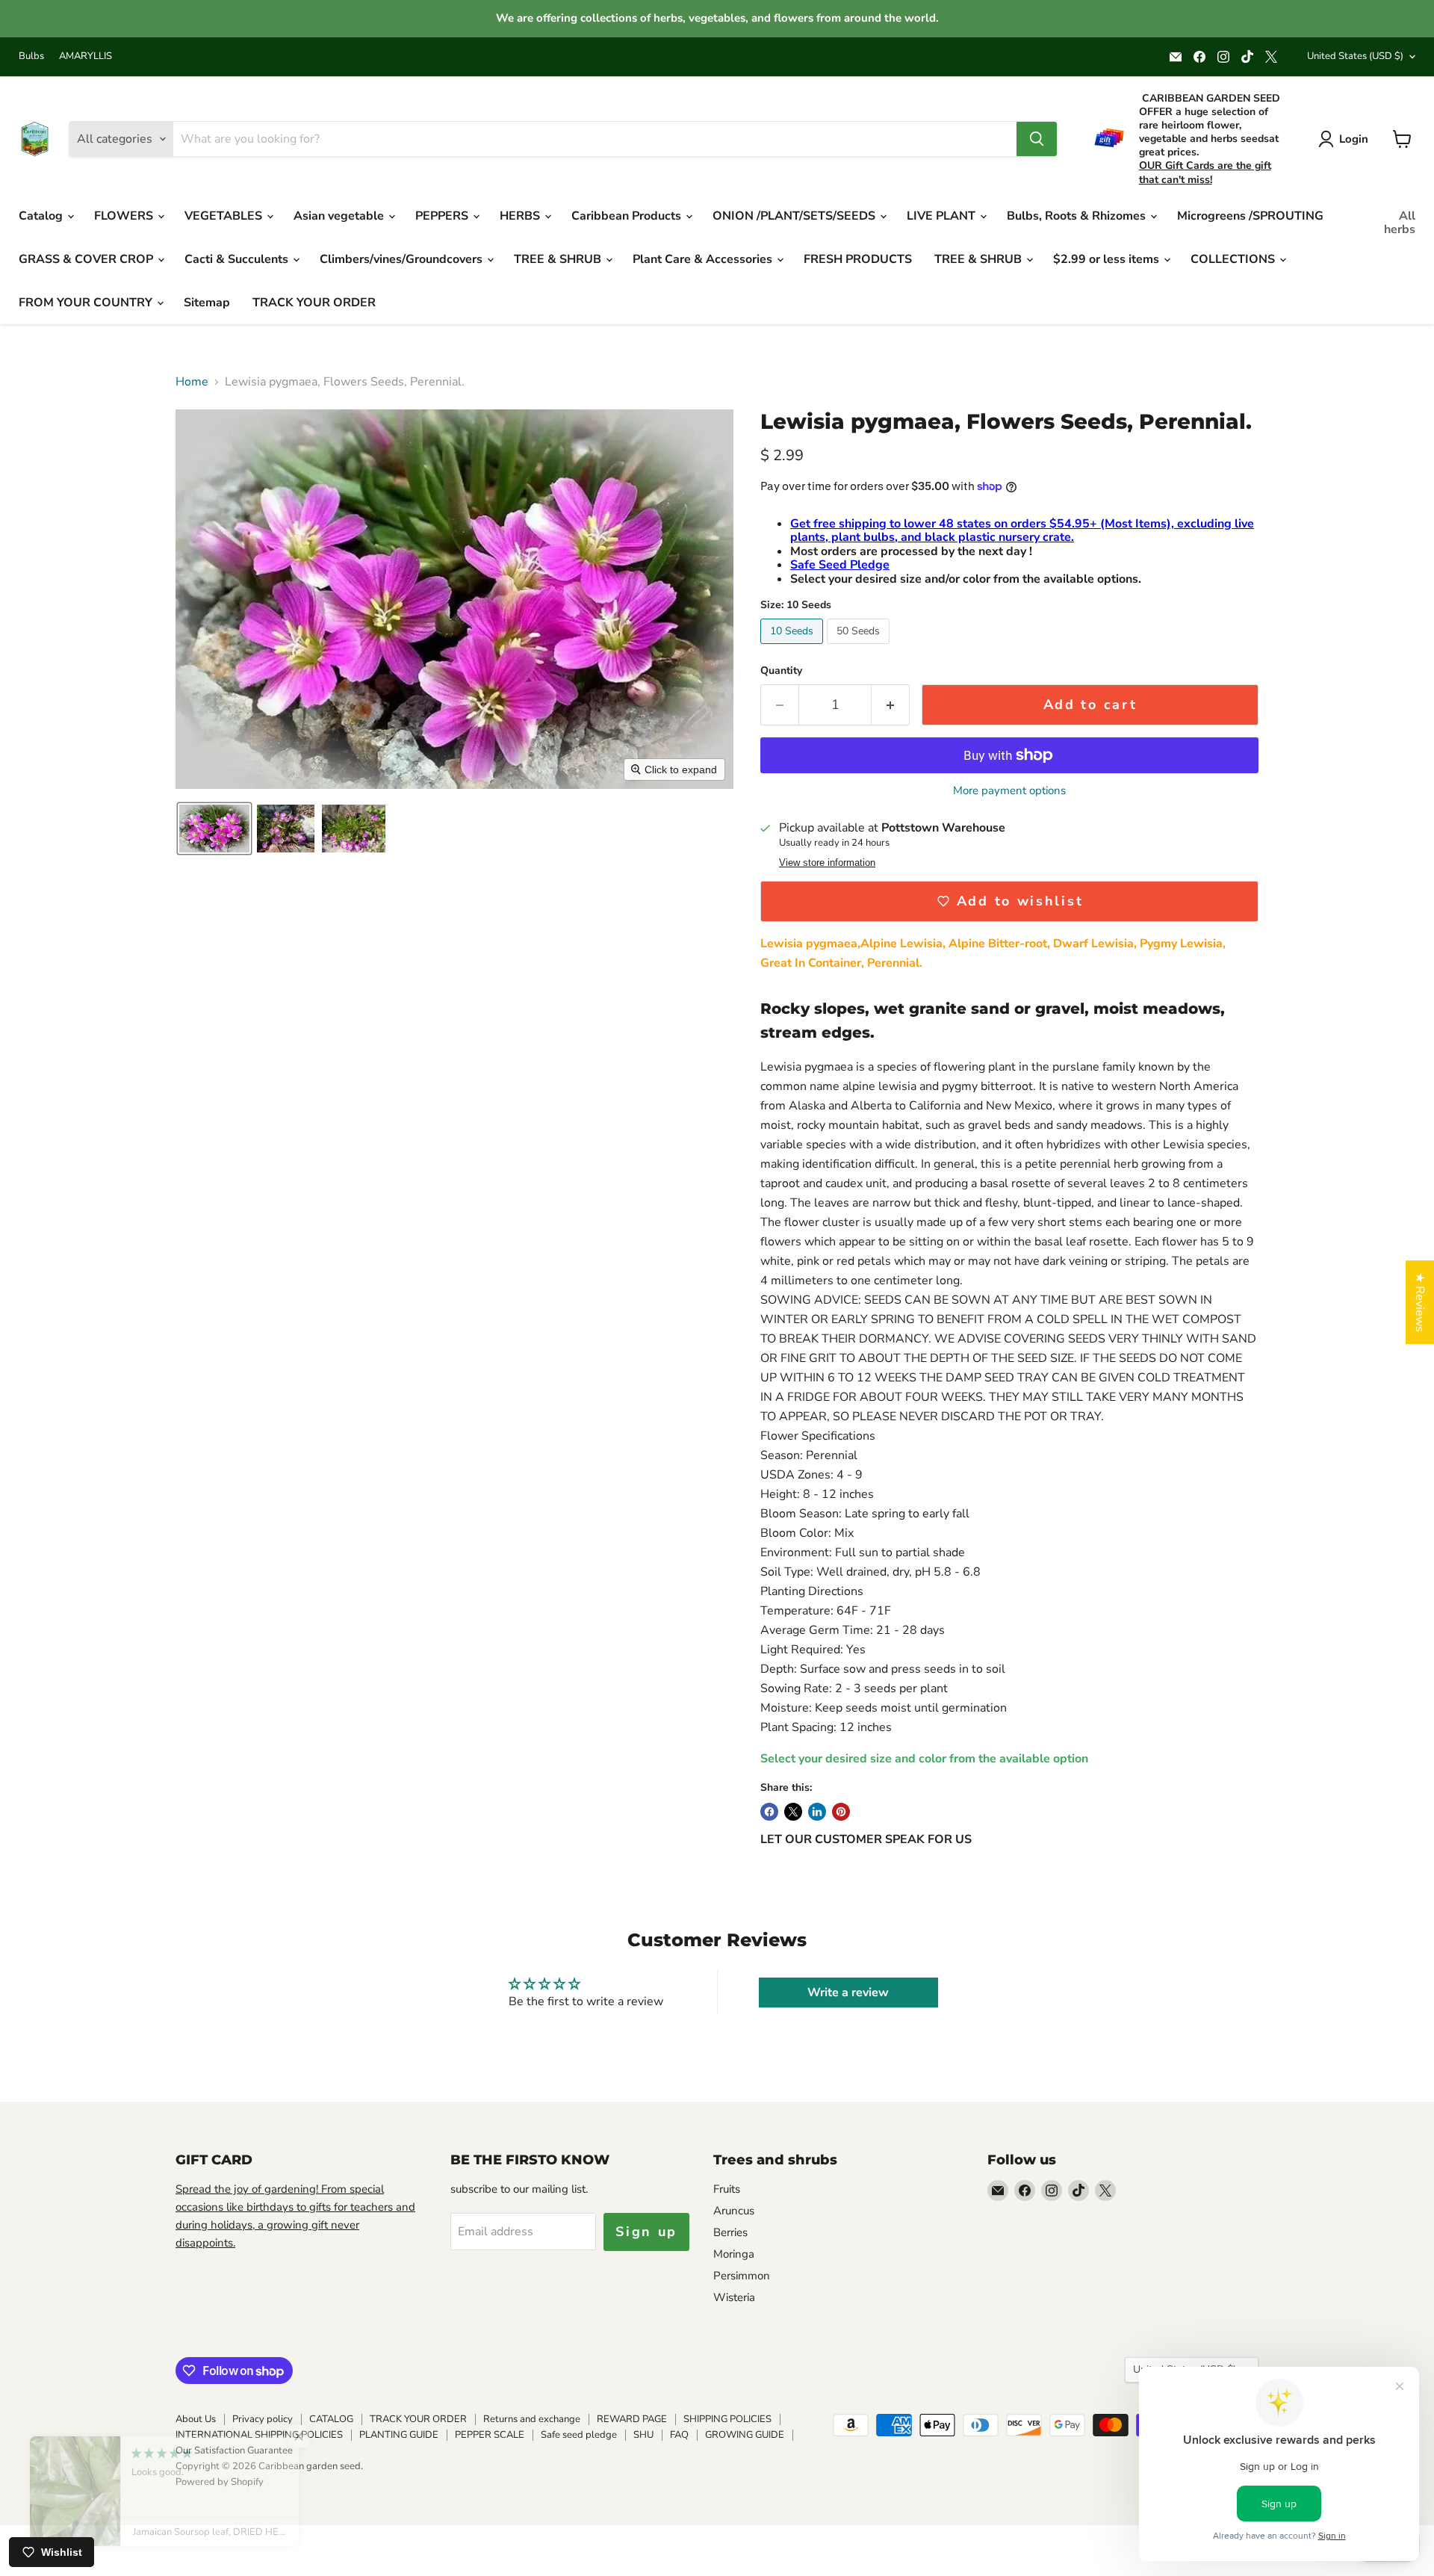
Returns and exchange (532, 2419)
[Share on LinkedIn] (817, 1812)
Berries (730, 2232)
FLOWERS (125, 216)
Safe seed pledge (579, 2435)
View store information (827, 863)
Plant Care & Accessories (704, 259)
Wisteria (734, 2297)
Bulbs (31, 56)
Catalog (42, 216)
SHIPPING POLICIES (727, 2419)
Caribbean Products (628, 216)
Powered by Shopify (220, 2482)
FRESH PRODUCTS (858, 259)
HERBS (521, 216)
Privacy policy (263, 2419)
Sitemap (207, 303)
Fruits (727, 2189)
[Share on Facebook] (769, 1812)
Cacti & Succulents (238, 259)
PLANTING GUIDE (399, 2435)
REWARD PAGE (632, 2419)
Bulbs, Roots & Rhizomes (1078, 216)
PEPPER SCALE (490, 2435)
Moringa (734, 2254)
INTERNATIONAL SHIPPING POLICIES (259, 2435)
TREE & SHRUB (559, 259)
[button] (214, 829)
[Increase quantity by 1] (891, 705)
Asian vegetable (340, 216)
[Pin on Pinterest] (841, 1812)
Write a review (848, 1993)
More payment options (1009, 791)
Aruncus (734, 2211)
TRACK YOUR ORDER (314, 303)
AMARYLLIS (86, 56)
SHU (643, 2435)
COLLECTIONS (1234, 259)
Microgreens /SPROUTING (1250, 216)
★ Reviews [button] (1420, 1302)
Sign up (646, 2232)
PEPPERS (443, 216)
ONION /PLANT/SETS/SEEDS (795, 216)
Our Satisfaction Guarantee (234, 2450)
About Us (196, 2419)
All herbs (1400, 223)
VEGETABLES (225, 216)
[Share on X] (793, 1812)
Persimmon (742, 2276)
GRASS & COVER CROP (87, 259)
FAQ (679, 2435)
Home (192, 382)
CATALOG (331, 2419)
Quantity (781, 671)
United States (1355, 56)
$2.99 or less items (1108, 259)
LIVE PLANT (943, 216)
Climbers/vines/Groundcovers (403, 259)
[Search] (1037, 139)
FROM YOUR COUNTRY (87, 303)
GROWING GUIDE (745, 2435)
